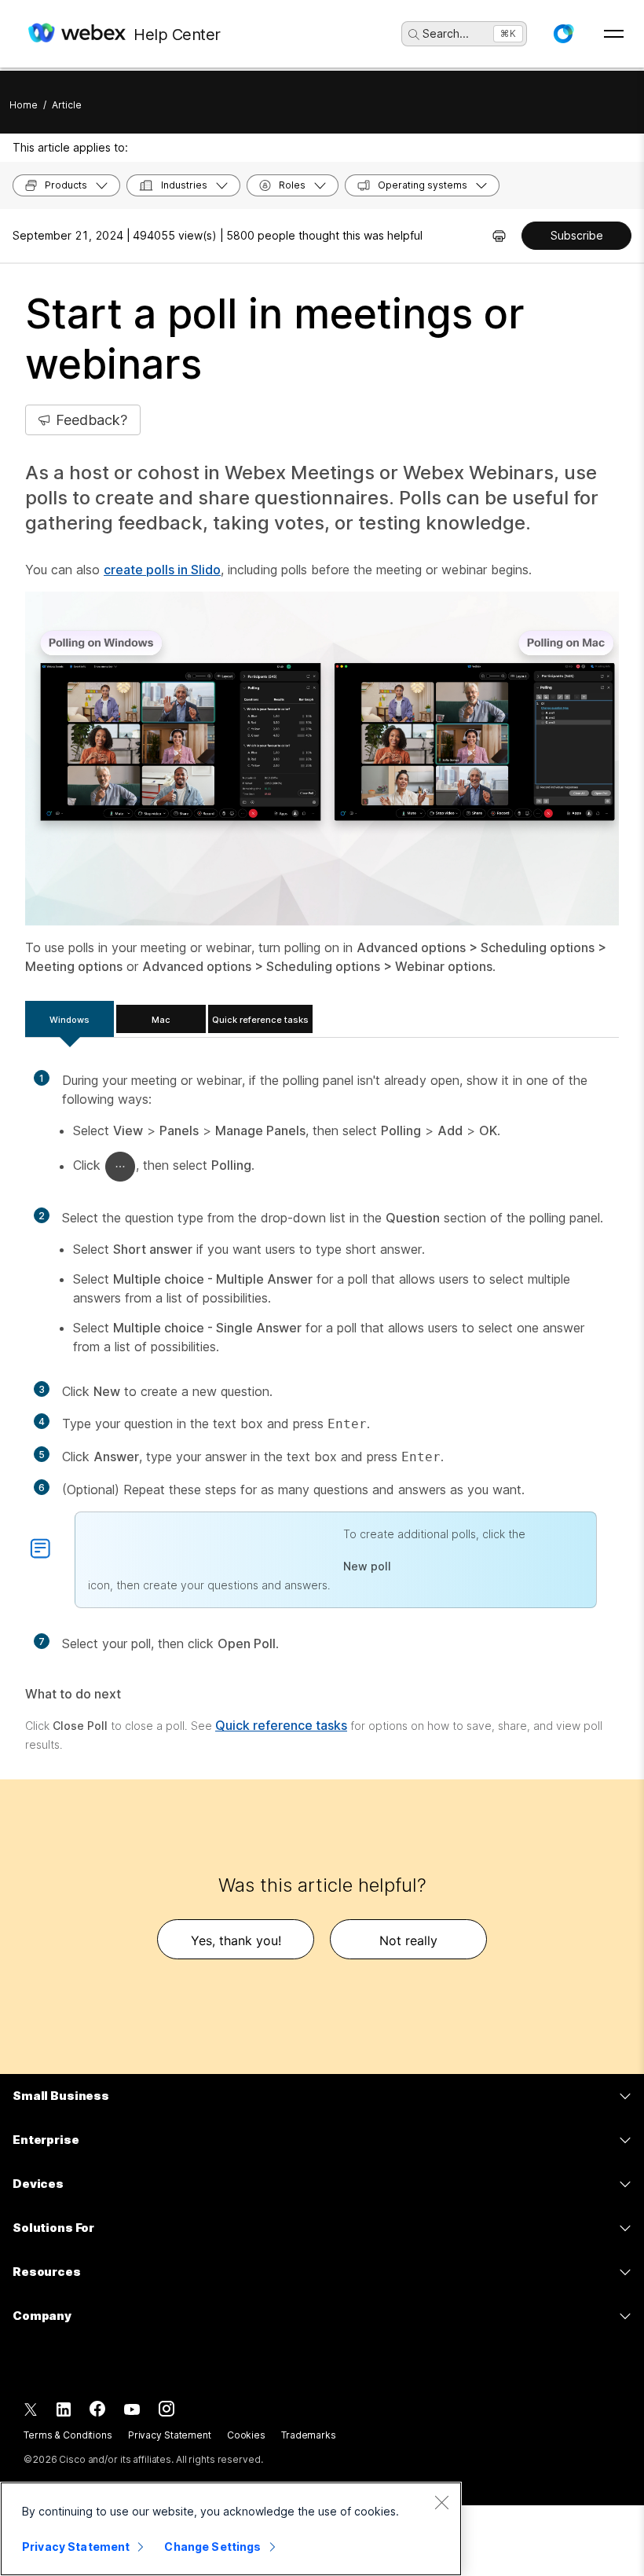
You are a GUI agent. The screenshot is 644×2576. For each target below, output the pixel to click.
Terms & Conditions (68, 2435)
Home (24, 105)
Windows (70, 1020)
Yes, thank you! (236, 1940)
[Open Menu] (614, 34)
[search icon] (414, 35)
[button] (563, 34)
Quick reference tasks (260, 1020)
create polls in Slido (162, 570)
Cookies (246, 2435)
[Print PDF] (499, 236)
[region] (231, 2529)
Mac (161, 1020)
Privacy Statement (170, 2435)
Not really (408, 1940)
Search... (446, 33)
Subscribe (577, 235)
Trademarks (309, 2435)
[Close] (441, 2502)
